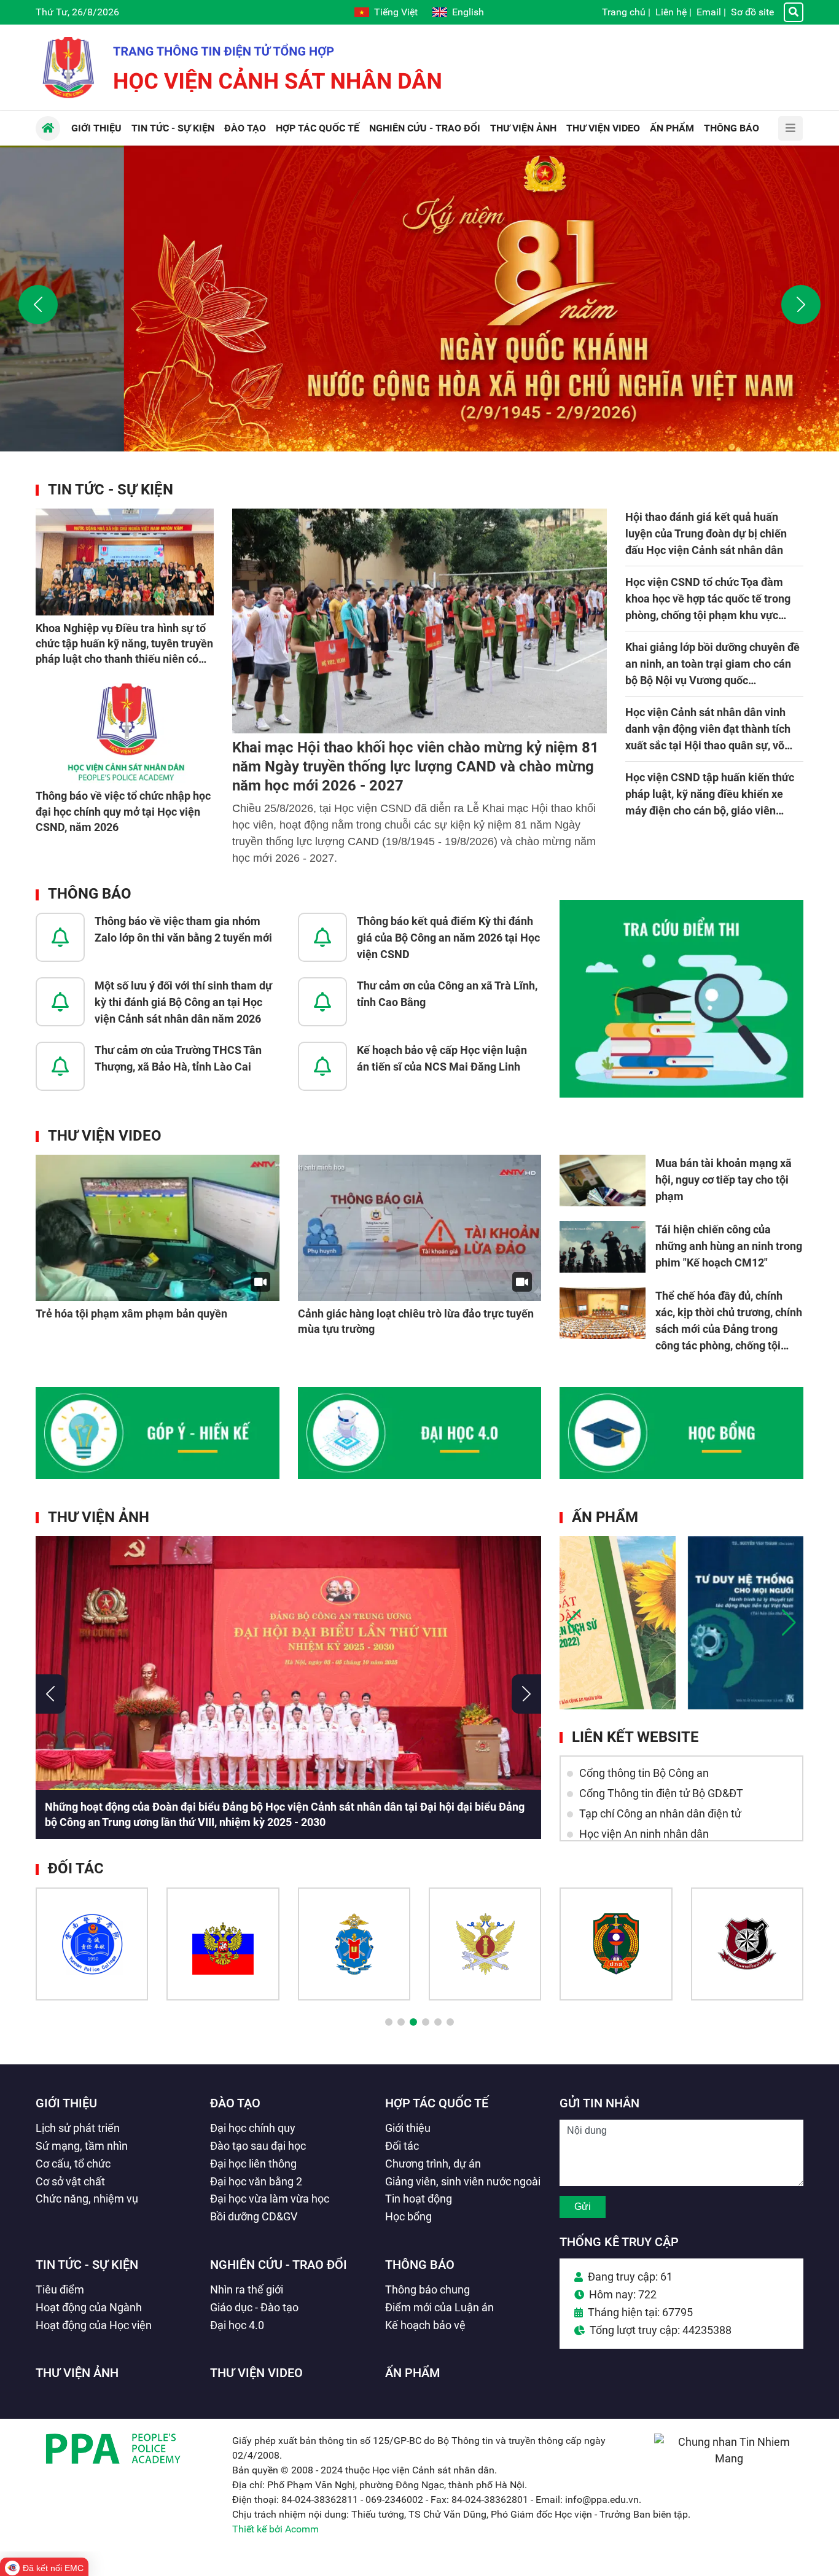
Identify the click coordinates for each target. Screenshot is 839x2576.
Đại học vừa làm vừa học (270, 2199)
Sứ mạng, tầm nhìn (82, 2146)
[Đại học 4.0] (420, 1433)
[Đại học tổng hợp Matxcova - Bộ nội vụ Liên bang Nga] (354, 1944)
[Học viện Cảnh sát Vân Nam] (92, 1944)
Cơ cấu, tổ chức (73, 2164)
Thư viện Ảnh (99, 1517)
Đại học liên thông (253, 2164)
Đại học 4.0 (237, 2325)
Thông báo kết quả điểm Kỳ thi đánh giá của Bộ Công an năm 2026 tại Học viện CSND (448, 938)
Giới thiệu (66, 2103)
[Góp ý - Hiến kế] (158, 1433)
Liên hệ (671, 12)
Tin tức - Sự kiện (111, 490)
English (468, 12)
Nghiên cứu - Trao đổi (279, 2265)
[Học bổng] (681, 1433)
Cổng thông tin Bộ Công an (644, 1773)
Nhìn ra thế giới (247, 2289)
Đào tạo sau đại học (258, 2146)
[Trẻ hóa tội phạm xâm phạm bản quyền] (158, 1228)
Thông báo (90, 894)
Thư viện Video (105, 1136)
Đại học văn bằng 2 (256, 2181)
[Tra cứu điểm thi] (681, 999)
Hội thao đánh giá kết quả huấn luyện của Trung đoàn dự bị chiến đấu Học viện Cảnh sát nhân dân (706, 533)
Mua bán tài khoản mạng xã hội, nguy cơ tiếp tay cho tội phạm (724, 1180)
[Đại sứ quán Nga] (223, 1944)
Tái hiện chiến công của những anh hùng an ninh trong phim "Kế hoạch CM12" (729, 1246)
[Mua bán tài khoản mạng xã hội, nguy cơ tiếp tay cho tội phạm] (603, 1181)
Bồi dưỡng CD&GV (254, 2216)
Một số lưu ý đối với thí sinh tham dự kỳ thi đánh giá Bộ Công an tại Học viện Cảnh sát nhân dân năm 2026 (183, 1002)
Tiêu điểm (60, 2289)
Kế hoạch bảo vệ (425, 2325)
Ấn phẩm (605, 1517)
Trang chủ (624, 12)
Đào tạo (235, 2103)
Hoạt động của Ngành (89, 2307)
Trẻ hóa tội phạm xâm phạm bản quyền (131, 1313)
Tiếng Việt (396, 12)
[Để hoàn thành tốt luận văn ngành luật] (618, 1623)
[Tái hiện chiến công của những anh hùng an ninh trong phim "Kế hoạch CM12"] (603, 1247)
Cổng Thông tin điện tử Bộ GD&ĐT (661, 1793)
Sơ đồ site (752, 12)
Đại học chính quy (253, 2128)
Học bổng (408, 2216)
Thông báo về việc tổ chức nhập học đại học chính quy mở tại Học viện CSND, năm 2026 (123, 811)
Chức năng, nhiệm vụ (87, 2199)
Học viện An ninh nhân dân (644, 1834)
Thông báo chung (427, 2289)
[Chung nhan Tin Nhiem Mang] (729, 2458)
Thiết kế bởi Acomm (275, 2529)
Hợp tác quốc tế (437, 2103)
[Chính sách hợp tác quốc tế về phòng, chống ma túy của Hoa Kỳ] (746, 1623)
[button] (38, 305)
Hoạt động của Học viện (94, 2325)
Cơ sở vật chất (70, 2181)
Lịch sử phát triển (78, 2128)
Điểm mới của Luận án (439, 2307)
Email (709, 12)
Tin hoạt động (419, 2199)
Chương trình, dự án (433, 2164)
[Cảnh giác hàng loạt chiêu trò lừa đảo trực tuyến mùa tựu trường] (420, 1228)
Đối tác (402, 2146)
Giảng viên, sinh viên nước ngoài (463, 2181)
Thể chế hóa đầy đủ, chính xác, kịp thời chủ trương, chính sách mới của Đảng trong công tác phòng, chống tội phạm (729, 1329)
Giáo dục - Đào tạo (254, 2307)
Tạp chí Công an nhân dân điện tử (660, 1813)
